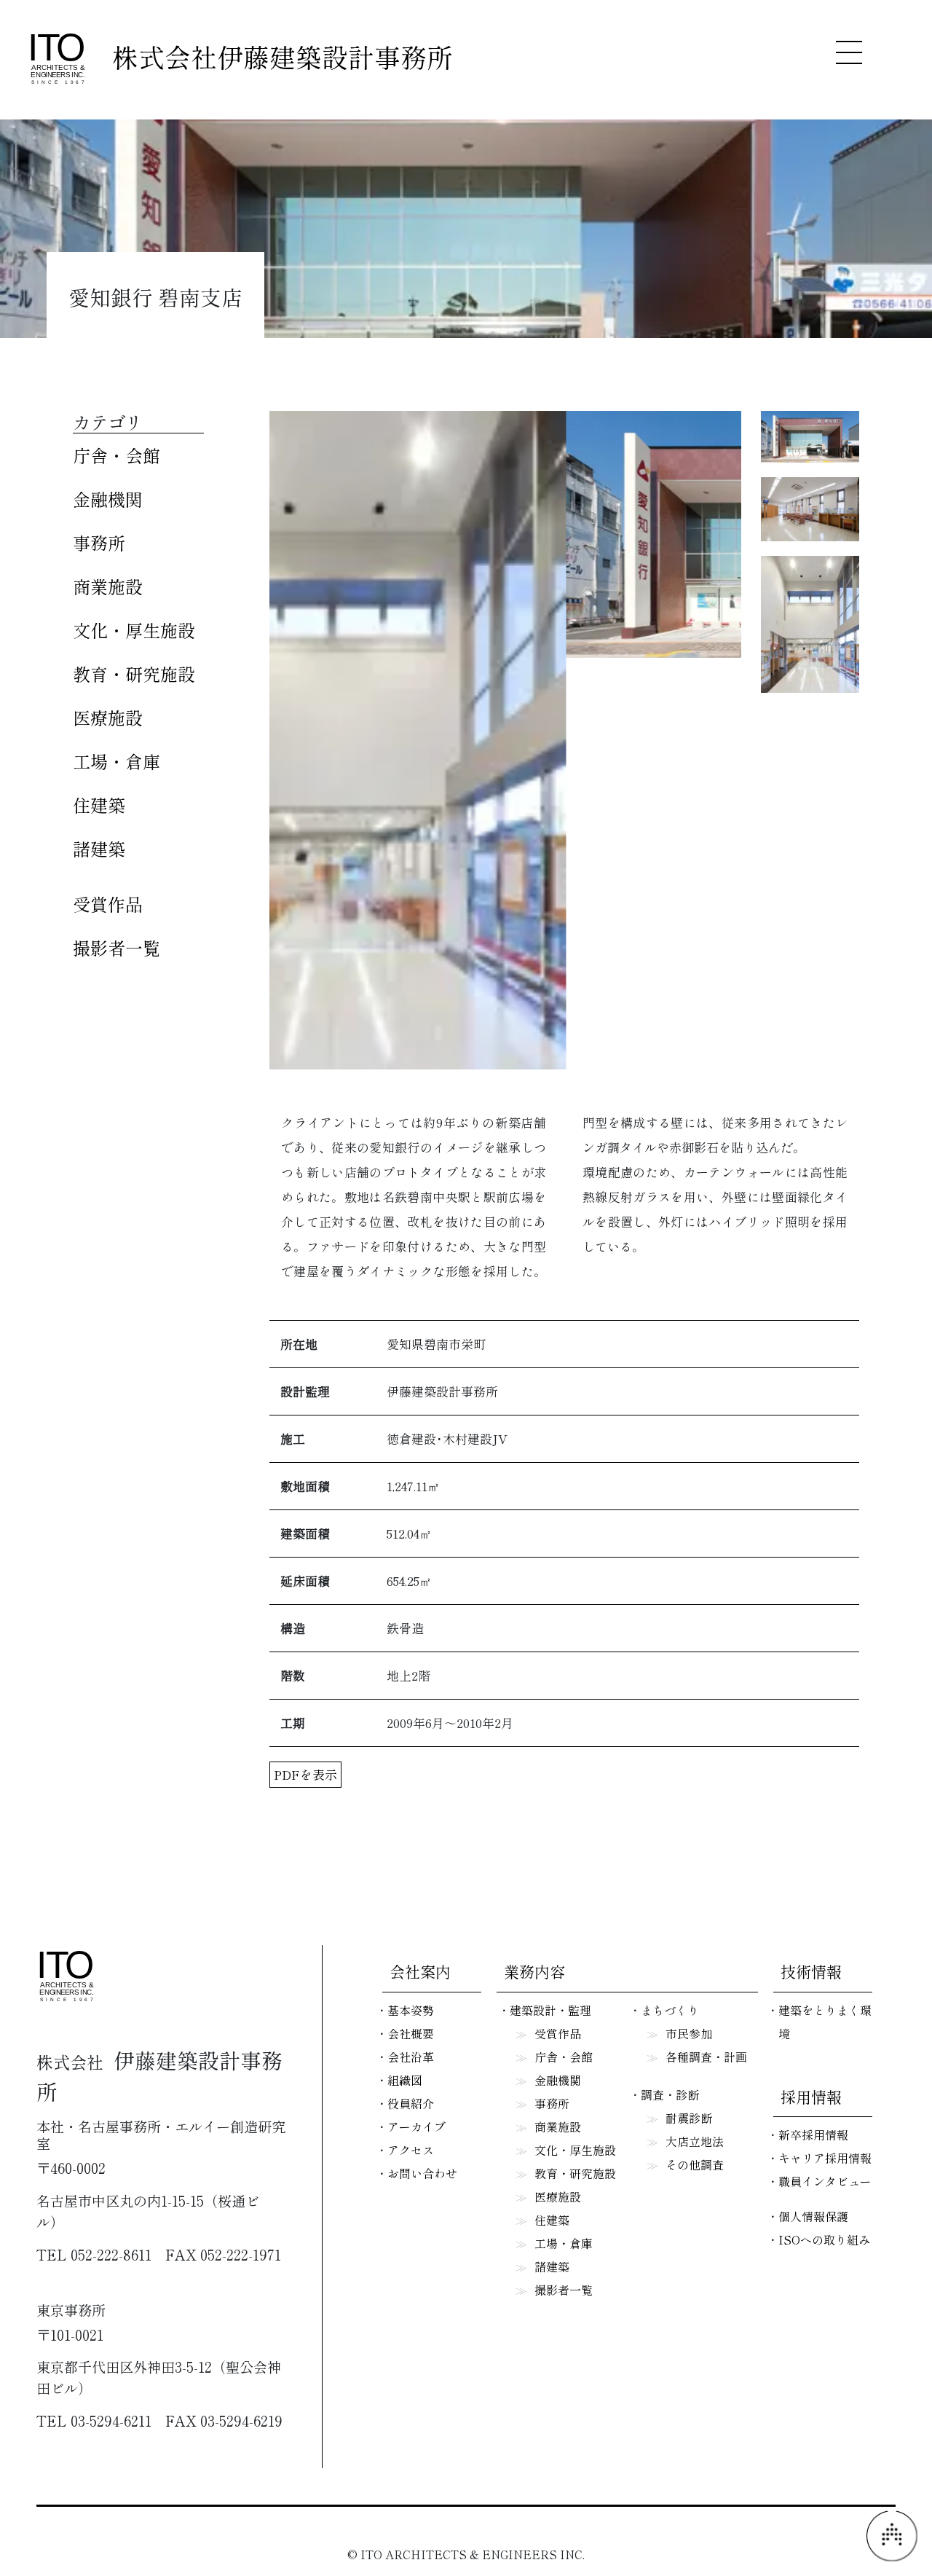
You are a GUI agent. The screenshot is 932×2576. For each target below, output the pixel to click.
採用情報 (811, 2097)
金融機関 (108, 499)
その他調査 (695, 2164)
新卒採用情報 (813, 2135)
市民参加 (689, 2033)
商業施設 (108, 586)
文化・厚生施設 (134, 630)
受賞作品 (108, 904)
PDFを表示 (305, 1774)
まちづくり (670, 2010)
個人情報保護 (813, 2216)
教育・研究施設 (134, 674)
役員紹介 (411, 2103)
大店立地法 (695, 2141)
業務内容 (534, 1971)
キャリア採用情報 (825, 2158)
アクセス (411, 2150)
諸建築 (99, 848)
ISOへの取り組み (824, 2239)
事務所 (99, 542)
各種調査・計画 (706, 2057)
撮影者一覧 (116, 947)
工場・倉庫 (116, 761)
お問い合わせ (422, 2173)
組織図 (405, 2080)
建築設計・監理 (550, 2010)
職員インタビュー (825, 2181)
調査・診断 (670, 2094)
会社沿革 (411, 2057)
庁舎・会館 (116, 455)
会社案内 (420, 1971)
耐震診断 (689, 2118)
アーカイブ (416, 2127)
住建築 (99, 805)
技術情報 (811, 1971)
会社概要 (411, 2033)
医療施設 (108, 717)
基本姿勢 (411, 2010)
